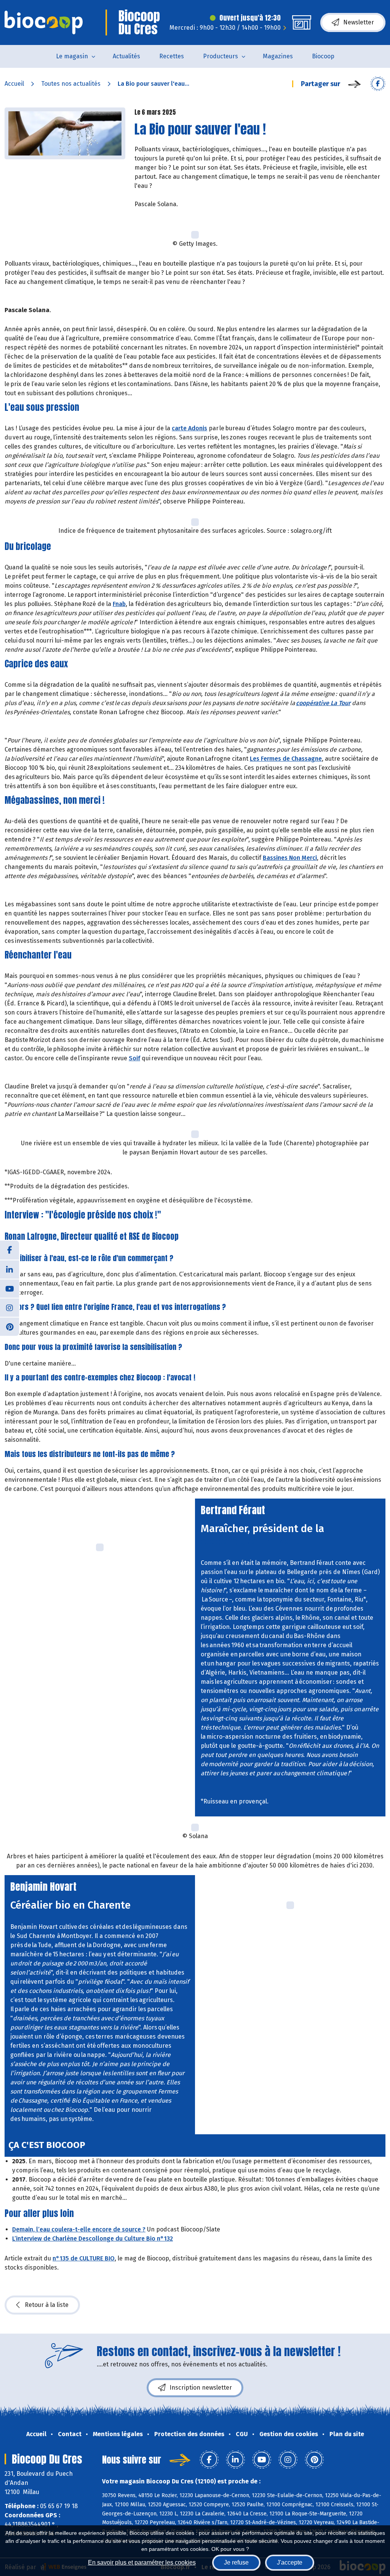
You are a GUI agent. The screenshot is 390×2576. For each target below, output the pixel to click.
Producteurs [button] (221, 56)
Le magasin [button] (72, 56)
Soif (134, 1058)
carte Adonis (189, 428)
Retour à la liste (47, 2305)
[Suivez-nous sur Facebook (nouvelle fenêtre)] (10, 1250)
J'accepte (290, 2562)
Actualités (126, 56)
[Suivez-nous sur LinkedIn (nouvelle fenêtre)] (10, 1269)
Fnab (119, 604)
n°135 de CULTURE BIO (84, 2258)
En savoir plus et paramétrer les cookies (142, 2562)
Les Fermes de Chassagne (286, 759)
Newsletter (359, 22)
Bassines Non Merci (290, 858)
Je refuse (236, 2562)
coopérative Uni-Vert (250, 1541)
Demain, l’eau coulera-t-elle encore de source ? (79, 2229)
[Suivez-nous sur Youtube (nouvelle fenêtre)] (10, 1288)
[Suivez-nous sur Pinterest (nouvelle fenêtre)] (10, 1326)
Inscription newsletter (201, 2388)
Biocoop (323, 56)
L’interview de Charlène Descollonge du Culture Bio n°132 (93, 2239)
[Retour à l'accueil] (44, 22)
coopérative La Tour (323, 703)
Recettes (172, 56)
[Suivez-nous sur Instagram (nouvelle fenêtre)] (10, 1307)
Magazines (278, 56)
